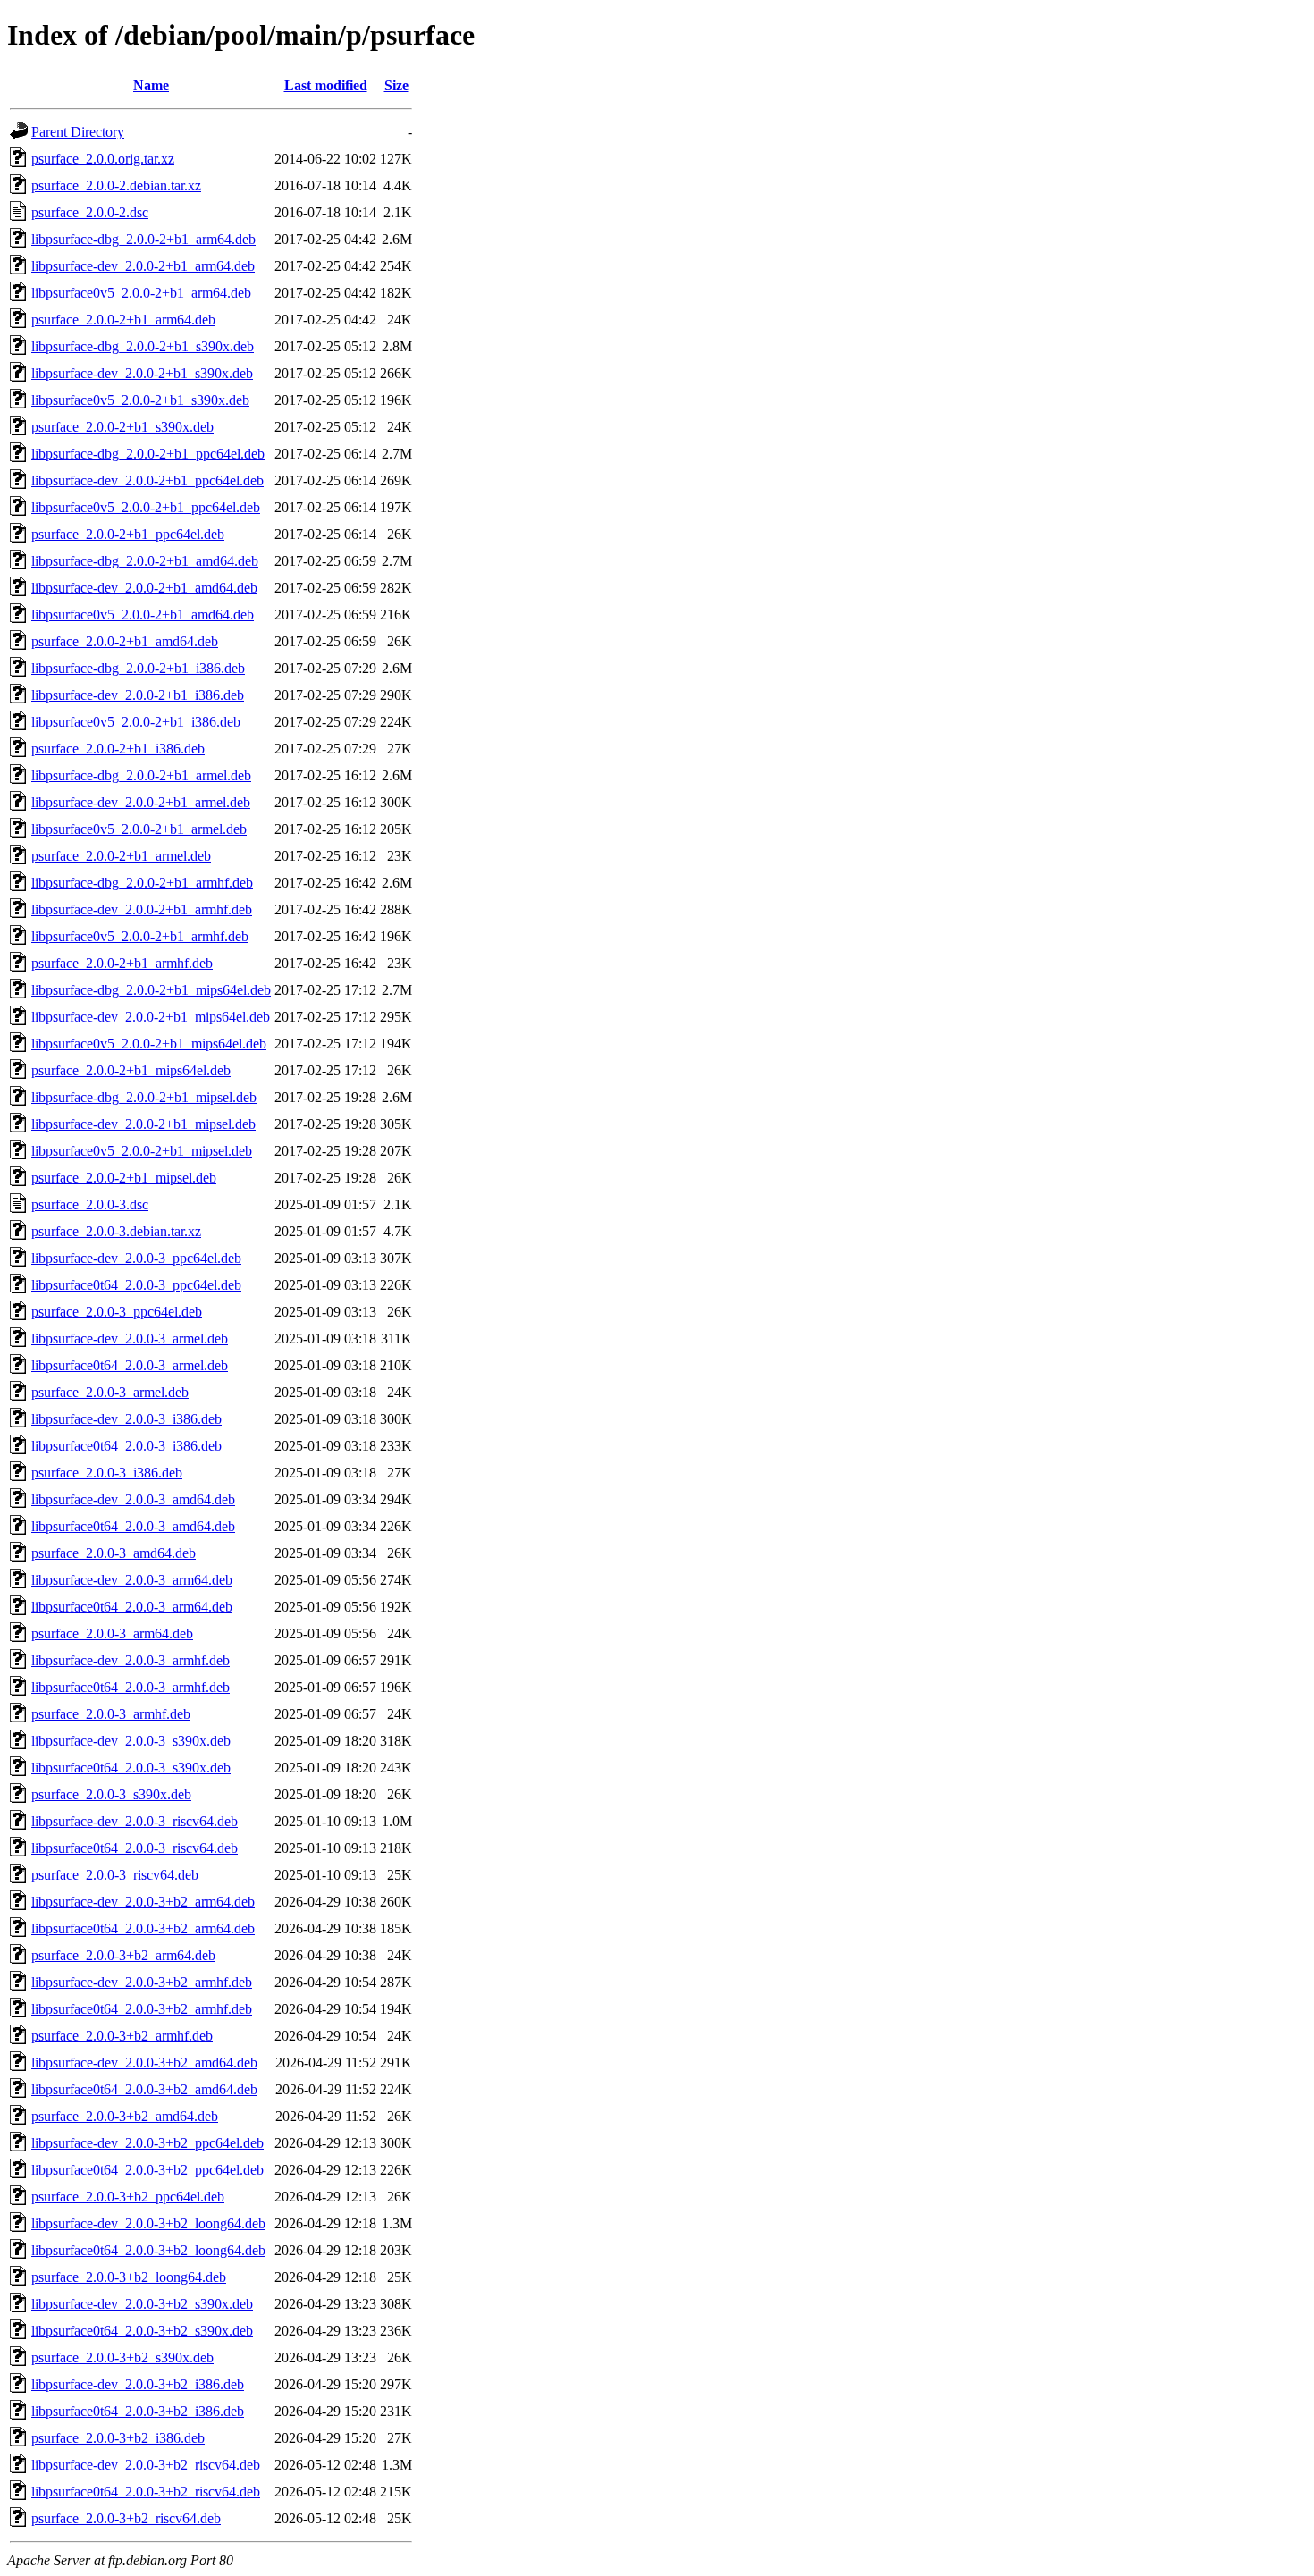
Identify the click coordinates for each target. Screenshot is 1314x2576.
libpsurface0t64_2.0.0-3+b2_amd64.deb (144, 2089)
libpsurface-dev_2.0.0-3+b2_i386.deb (138, 2384)
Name (151, 85)
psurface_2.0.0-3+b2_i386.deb (118, 2438)
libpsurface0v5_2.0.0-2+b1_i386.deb (136, 722)
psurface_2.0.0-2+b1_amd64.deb (125, 641)
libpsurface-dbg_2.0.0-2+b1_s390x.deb (143, 346)
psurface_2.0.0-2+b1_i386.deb (118, 749)
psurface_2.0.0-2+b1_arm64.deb (123, 320)
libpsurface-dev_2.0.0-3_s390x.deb (131, 1741)
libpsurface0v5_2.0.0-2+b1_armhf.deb (140, 936)
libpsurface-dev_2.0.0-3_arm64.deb (132, 1580)
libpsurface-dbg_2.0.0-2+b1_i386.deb (138, 668)
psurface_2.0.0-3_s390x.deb (111, 1794)
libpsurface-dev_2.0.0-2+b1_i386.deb (138, 695)
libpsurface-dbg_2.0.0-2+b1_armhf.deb (142, 883)
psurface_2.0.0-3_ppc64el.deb (117, 1312)
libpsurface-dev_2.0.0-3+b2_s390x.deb (142, 2304)
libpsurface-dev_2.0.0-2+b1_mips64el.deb (151, 1017)
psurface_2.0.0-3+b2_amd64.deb (125, 2116)
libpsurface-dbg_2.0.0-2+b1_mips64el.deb (151, 990)
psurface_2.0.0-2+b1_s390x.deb (122, 427)
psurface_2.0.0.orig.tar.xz (103, 159)
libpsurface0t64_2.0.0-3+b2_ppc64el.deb (147, 2170)
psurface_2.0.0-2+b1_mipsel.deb (124, 1178)
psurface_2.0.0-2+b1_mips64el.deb (131, 1070)
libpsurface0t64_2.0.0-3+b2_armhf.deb (142, 2009)
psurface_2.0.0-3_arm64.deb (112, 1633)
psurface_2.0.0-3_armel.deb (110, 1392)
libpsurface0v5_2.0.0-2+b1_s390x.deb (140, 400)
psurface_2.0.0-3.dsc (90, 1204)
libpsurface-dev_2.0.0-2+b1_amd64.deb (144, 588)
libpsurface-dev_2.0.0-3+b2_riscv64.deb (146, 2465)
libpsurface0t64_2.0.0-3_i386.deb (126, 1446)
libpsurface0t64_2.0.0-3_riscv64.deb (135, 1848)
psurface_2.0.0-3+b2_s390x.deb (122, 2357)
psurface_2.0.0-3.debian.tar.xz (116, 1231)
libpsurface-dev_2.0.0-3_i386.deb (126, 1419)
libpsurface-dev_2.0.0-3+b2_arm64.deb (143, 1902)
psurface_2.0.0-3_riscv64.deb (115, 1875)
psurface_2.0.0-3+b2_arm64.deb (123, 1955)
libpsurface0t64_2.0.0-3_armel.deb (130, 1365)
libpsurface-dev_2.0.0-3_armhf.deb (131, 1660)
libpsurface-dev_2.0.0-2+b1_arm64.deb (143, 266)
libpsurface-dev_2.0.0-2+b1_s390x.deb (142, 373)
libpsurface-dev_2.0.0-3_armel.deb (130, 1339)
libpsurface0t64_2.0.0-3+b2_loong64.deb (148, 2250)
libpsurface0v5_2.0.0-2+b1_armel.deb (139, 829)
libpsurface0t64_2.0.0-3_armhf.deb (131, 1687)
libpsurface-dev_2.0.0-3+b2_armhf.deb (142, 1982)
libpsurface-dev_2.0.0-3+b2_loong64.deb (148, 2223)
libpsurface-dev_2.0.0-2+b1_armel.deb (141, 802)
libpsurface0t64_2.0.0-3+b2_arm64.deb (143, 1928)
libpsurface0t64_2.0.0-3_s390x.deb (131, 1768)
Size (396, 85)
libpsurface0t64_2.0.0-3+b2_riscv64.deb (146, 2492)
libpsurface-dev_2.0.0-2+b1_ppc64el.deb (147, 480)
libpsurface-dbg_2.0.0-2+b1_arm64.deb (143, 239)
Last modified (326, 85)
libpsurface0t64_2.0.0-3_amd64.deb (133, 1526)
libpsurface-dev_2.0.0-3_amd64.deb (133, 1499)
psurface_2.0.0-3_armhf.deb (111, 1714)
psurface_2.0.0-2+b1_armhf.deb (122, 963)
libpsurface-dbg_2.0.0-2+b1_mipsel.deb (144, 1097)
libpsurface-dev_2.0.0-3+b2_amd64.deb (144, 2062)
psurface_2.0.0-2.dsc (90, 212)
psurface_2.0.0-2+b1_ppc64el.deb (128, 534)
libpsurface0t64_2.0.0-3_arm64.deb (132, 1607)
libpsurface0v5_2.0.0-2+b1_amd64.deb (143, 615)
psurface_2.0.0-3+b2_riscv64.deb (126, 2518)
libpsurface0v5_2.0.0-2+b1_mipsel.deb (142, 1151)
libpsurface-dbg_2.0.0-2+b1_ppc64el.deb (148, 454)
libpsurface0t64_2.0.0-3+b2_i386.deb (138, 2411)
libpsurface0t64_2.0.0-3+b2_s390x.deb (142, 2331)
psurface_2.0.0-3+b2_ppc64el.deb (128, 2197)
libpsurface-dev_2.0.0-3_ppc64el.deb (136, 1258)
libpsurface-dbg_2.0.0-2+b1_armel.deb (141, 775)
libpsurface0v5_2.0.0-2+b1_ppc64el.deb (146, 507)
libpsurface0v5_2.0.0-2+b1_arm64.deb (141, 293)
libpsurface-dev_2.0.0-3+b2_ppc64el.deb (147, 2143)
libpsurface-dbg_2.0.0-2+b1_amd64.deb (145, 561)
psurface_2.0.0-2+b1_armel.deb (121, 856)
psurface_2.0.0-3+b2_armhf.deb (122, 2036)
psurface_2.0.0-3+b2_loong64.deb (129, 2277)
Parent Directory (78, 132)
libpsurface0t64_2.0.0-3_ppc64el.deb (136, 1285)
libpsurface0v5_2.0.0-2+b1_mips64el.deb (149, 1044)
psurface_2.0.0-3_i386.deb (107, 1473)
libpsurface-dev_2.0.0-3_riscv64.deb (135, 1821)
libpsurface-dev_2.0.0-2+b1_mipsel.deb (143, 1124)
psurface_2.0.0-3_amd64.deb (114, 1553)
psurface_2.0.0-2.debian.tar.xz (116, 185)
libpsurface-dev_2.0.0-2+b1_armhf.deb (142, 909)
